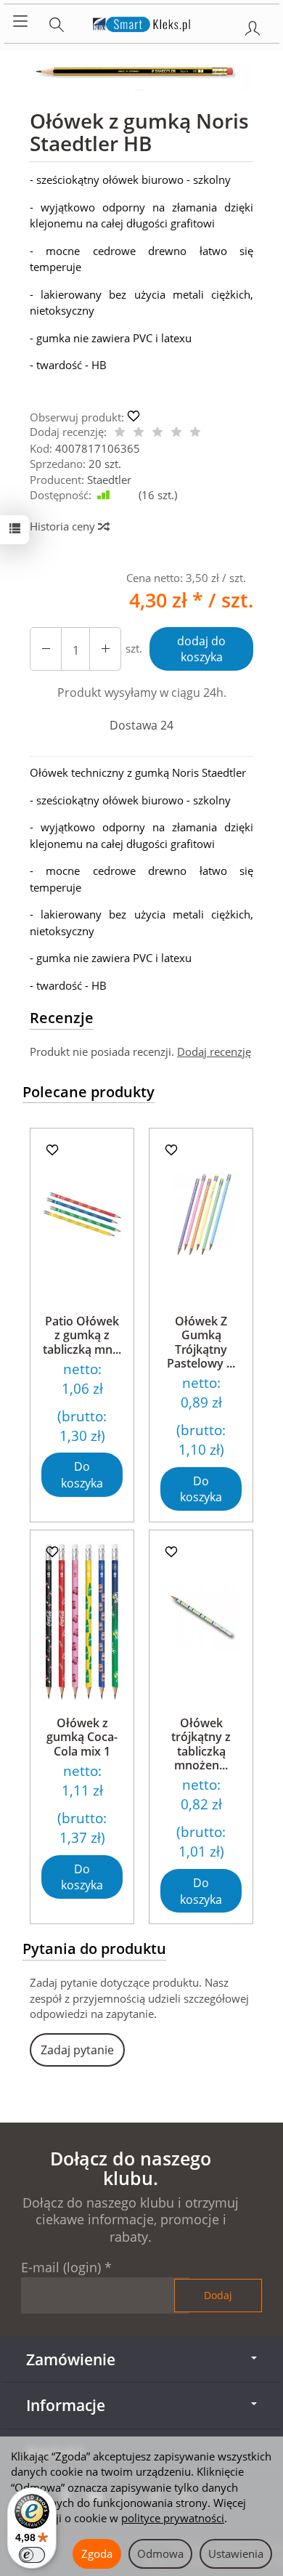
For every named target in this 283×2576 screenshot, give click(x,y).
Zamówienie (71, 2359)
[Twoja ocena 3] (157, 433)
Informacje (66, 2405)
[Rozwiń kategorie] (20, 22)
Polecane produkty (89, 1092)
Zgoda (97, 2553)
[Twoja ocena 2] (139, 433)
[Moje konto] (253, 25)
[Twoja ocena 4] (176, 433)
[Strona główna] (142, 22)
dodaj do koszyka (201, 649)
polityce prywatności (173, 2518)
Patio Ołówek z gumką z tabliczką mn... (82, 1335)
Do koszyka (82, 1475)
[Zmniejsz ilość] (105, 649)
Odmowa (160, 2553)
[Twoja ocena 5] (195, 433)
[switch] (32, 2555)
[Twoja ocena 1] (120, 433)
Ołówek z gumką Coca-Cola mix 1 (82, 1737)
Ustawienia (236, 2553)
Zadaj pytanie (77, 2050)
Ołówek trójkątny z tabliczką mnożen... (201, 1744)
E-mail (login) (61, 2267)
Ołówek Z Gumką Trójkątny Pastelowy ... (201, 1342)
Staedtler (109, 480)
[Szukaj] (57, 22)
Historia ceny (64, 526)
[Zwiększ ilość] (46, 649)
